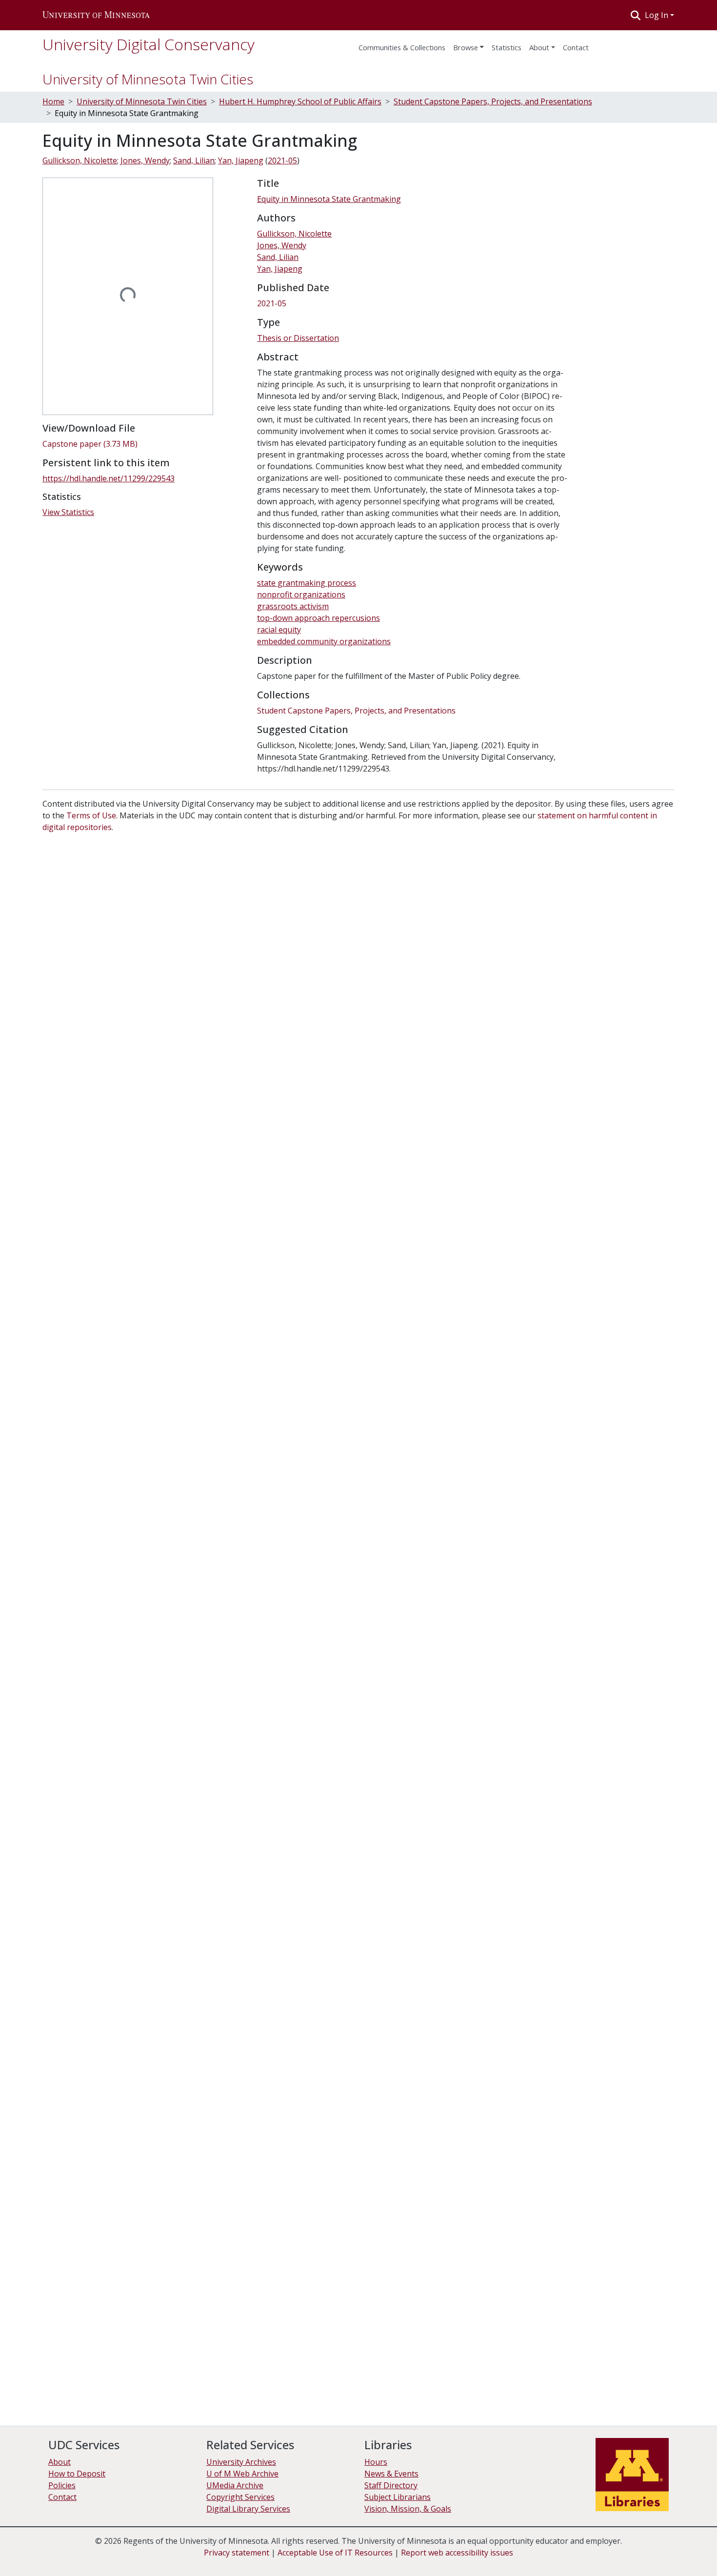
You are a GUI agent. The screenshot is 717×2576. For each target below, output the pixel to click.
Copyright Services (240, 2497)
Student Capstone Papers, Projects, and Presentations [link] (493, 101)
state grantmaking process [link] (307, 583)
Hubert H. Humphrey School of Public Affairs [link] (300, 101)
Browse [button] (466, 47)
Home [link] (53, 101)
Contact (62, 2497)
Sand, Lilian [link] (194, 160)
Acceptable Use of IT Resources (335, 2553)
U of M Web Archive (242, 2474)
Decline (624, 2552)
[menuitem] (468, 44)
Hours (376, 2462)
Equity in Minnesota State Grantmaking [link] (329, 199)
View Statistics (68, 512)
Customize (664, 2552)
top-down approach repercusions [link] (319, 618)
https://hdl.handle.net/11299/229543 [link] (109, 478)
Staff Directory (391, 2485)
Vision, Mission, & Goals (408, 2509)
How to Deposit (77, 2474)
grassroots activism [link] (293, 606)
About (539, 47)
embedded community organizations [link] (324, 641)
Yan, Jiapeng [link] (241, 160)
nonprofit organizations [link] (301, 594)
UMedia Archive (235, 2485)
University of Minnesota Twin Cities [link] (142, 101)
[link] (144, 444)
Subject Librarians (398, 2497)
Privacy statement (237, 2553)
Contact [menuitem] (576, 47)
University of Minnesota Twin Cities (148, 79)
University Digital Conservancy (149, 44)
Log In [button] (657, 15)
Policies (62, 2485)
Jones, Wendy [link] (145, 160)
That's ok (586, 2552)
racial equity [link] (279, 630)
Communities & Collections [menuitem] (402, 47)
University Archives (241, 2462)
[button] (96, 15)
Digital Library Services (248, 2509)
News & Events (391, 2474)
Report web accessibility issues (457, 2553)
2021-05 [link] (282, 160)
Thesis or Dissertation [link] (298, 338)
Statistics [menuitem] (507, 47)
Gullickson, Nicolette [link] (80, 160)
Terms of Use (91, 815)
